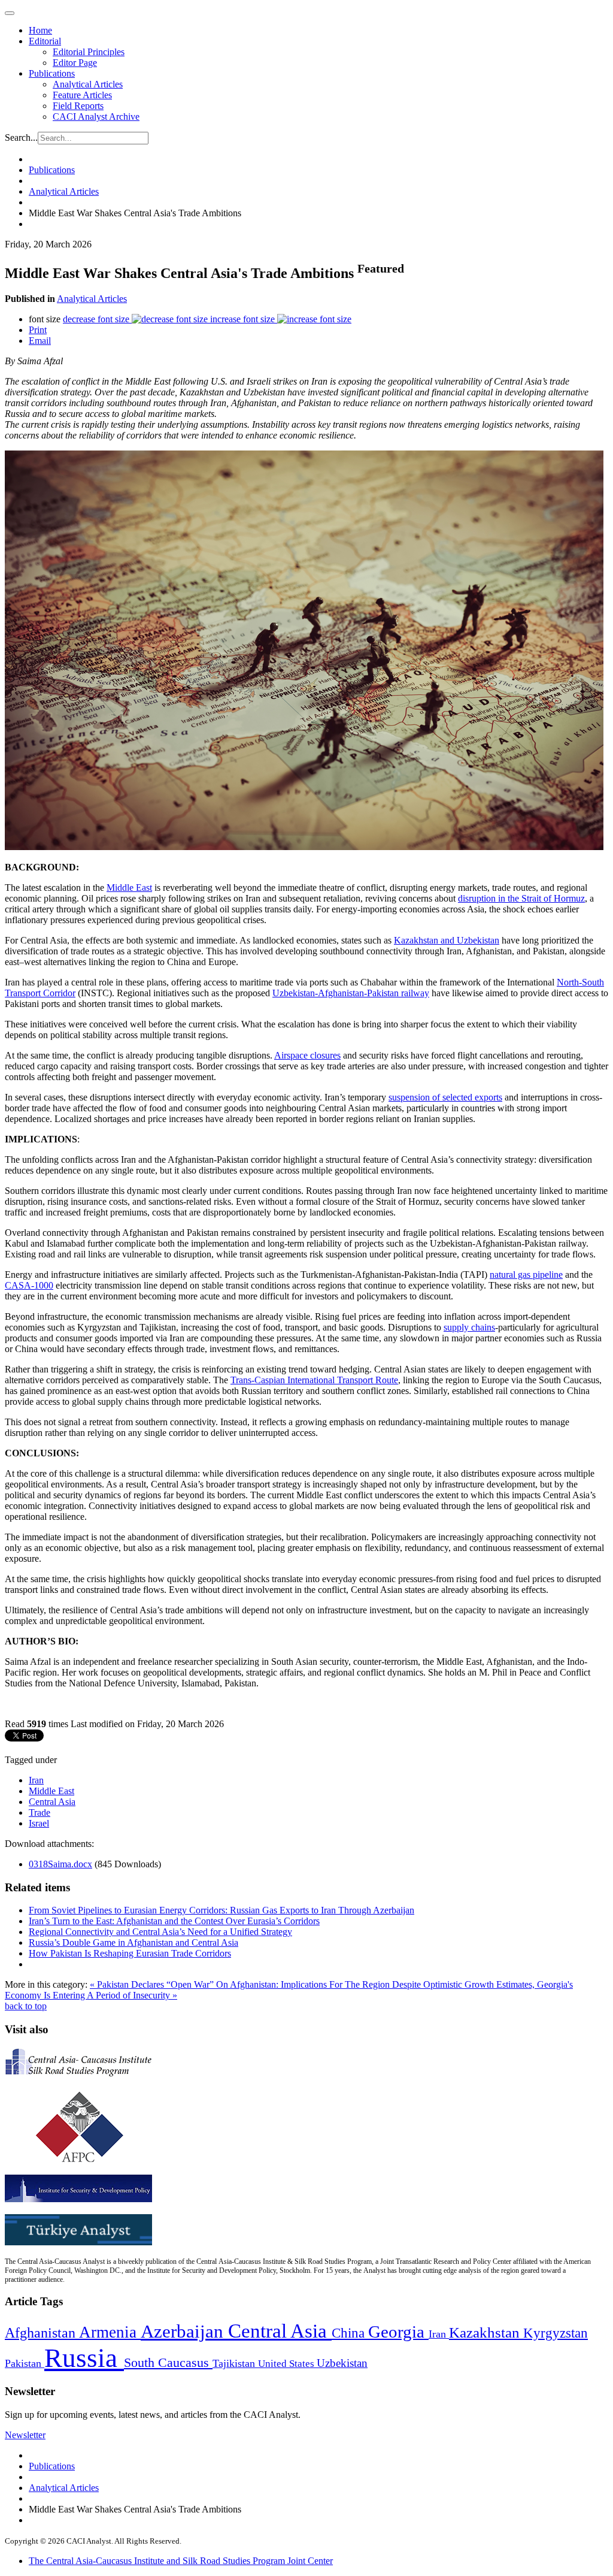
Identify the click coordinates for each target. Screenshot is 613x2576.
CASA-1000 (29, 1285)
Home (40, 30)
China (350, 2333)
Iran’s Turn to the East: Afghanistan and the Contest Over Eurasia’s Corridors (174, 1921)
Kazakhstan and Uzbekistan (447, 940)
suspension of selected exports (445, 1097)
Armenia (110, 2332)
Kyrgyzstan (556, 2333)
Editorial (45, 41)
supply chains (469, 1327)
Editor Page (75, 63)
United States (287, 2364)
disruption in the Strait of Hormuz (521, 898)
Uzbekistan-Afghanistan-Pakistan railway (351, 993)
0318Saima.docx (60, 1864)
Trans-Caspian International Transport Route (314, 1380)
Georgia (398, 2332)
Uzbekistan (342, 2363)
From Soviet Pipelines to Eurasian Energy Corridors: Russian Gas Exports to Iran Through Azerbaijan (221, 1910)
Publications (52, 73)
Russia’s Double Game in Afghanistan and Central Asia (133, 1942)
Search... (21, 137)
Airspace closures (307, 1055)
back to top (26, 2006)
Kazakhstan (486, 2332)
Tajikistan (235, 2363)
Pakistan (25, 2363)
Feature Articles (82, 95)
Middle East (129, 888)
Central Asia (52, 1802)
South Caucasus (168, 2362)
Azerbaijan (184, 2332)
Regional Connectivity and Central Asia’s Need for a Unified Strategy (160, 1932)
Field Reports (78, 106)
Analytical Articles (88, 84)
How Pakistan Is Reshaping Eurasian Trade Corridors (130, 1953)
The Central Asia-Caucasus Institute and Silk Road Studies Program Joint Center (181, 2561)
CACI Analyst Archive (96, 117)
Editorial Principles (89, 52)
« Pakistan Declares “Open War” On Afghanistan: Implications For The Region (241, 1984)
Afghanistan (42, 2333)
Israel (39, 1823)
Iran (36, 1780)
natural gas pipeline (526, 1275)
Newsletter (25, 2435)
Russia (84, 2358)
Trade (40, 1812)
